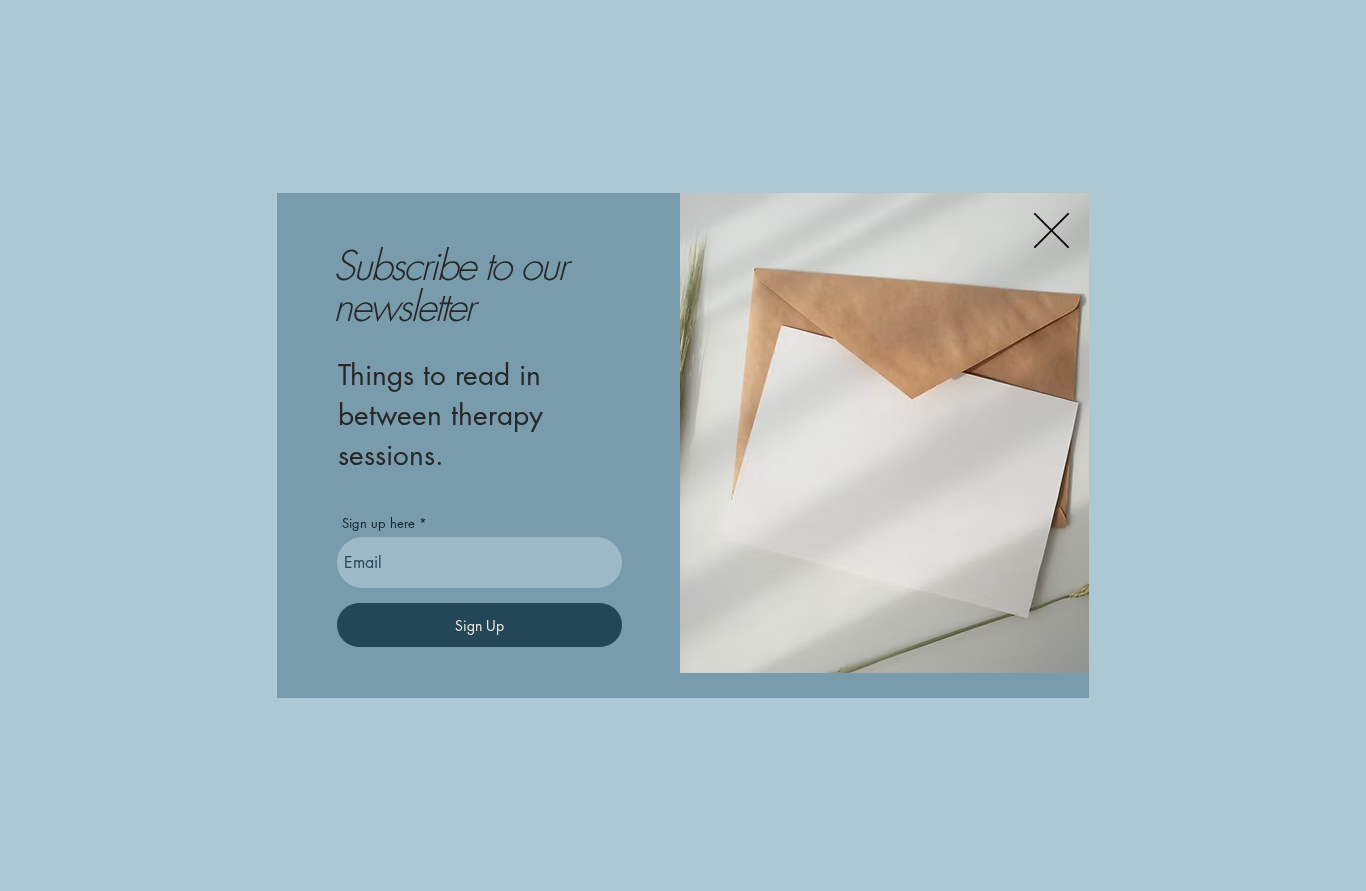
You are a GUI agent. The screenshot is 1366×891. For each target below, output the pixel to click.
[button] (1051, 230)
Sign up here (378, 523)
